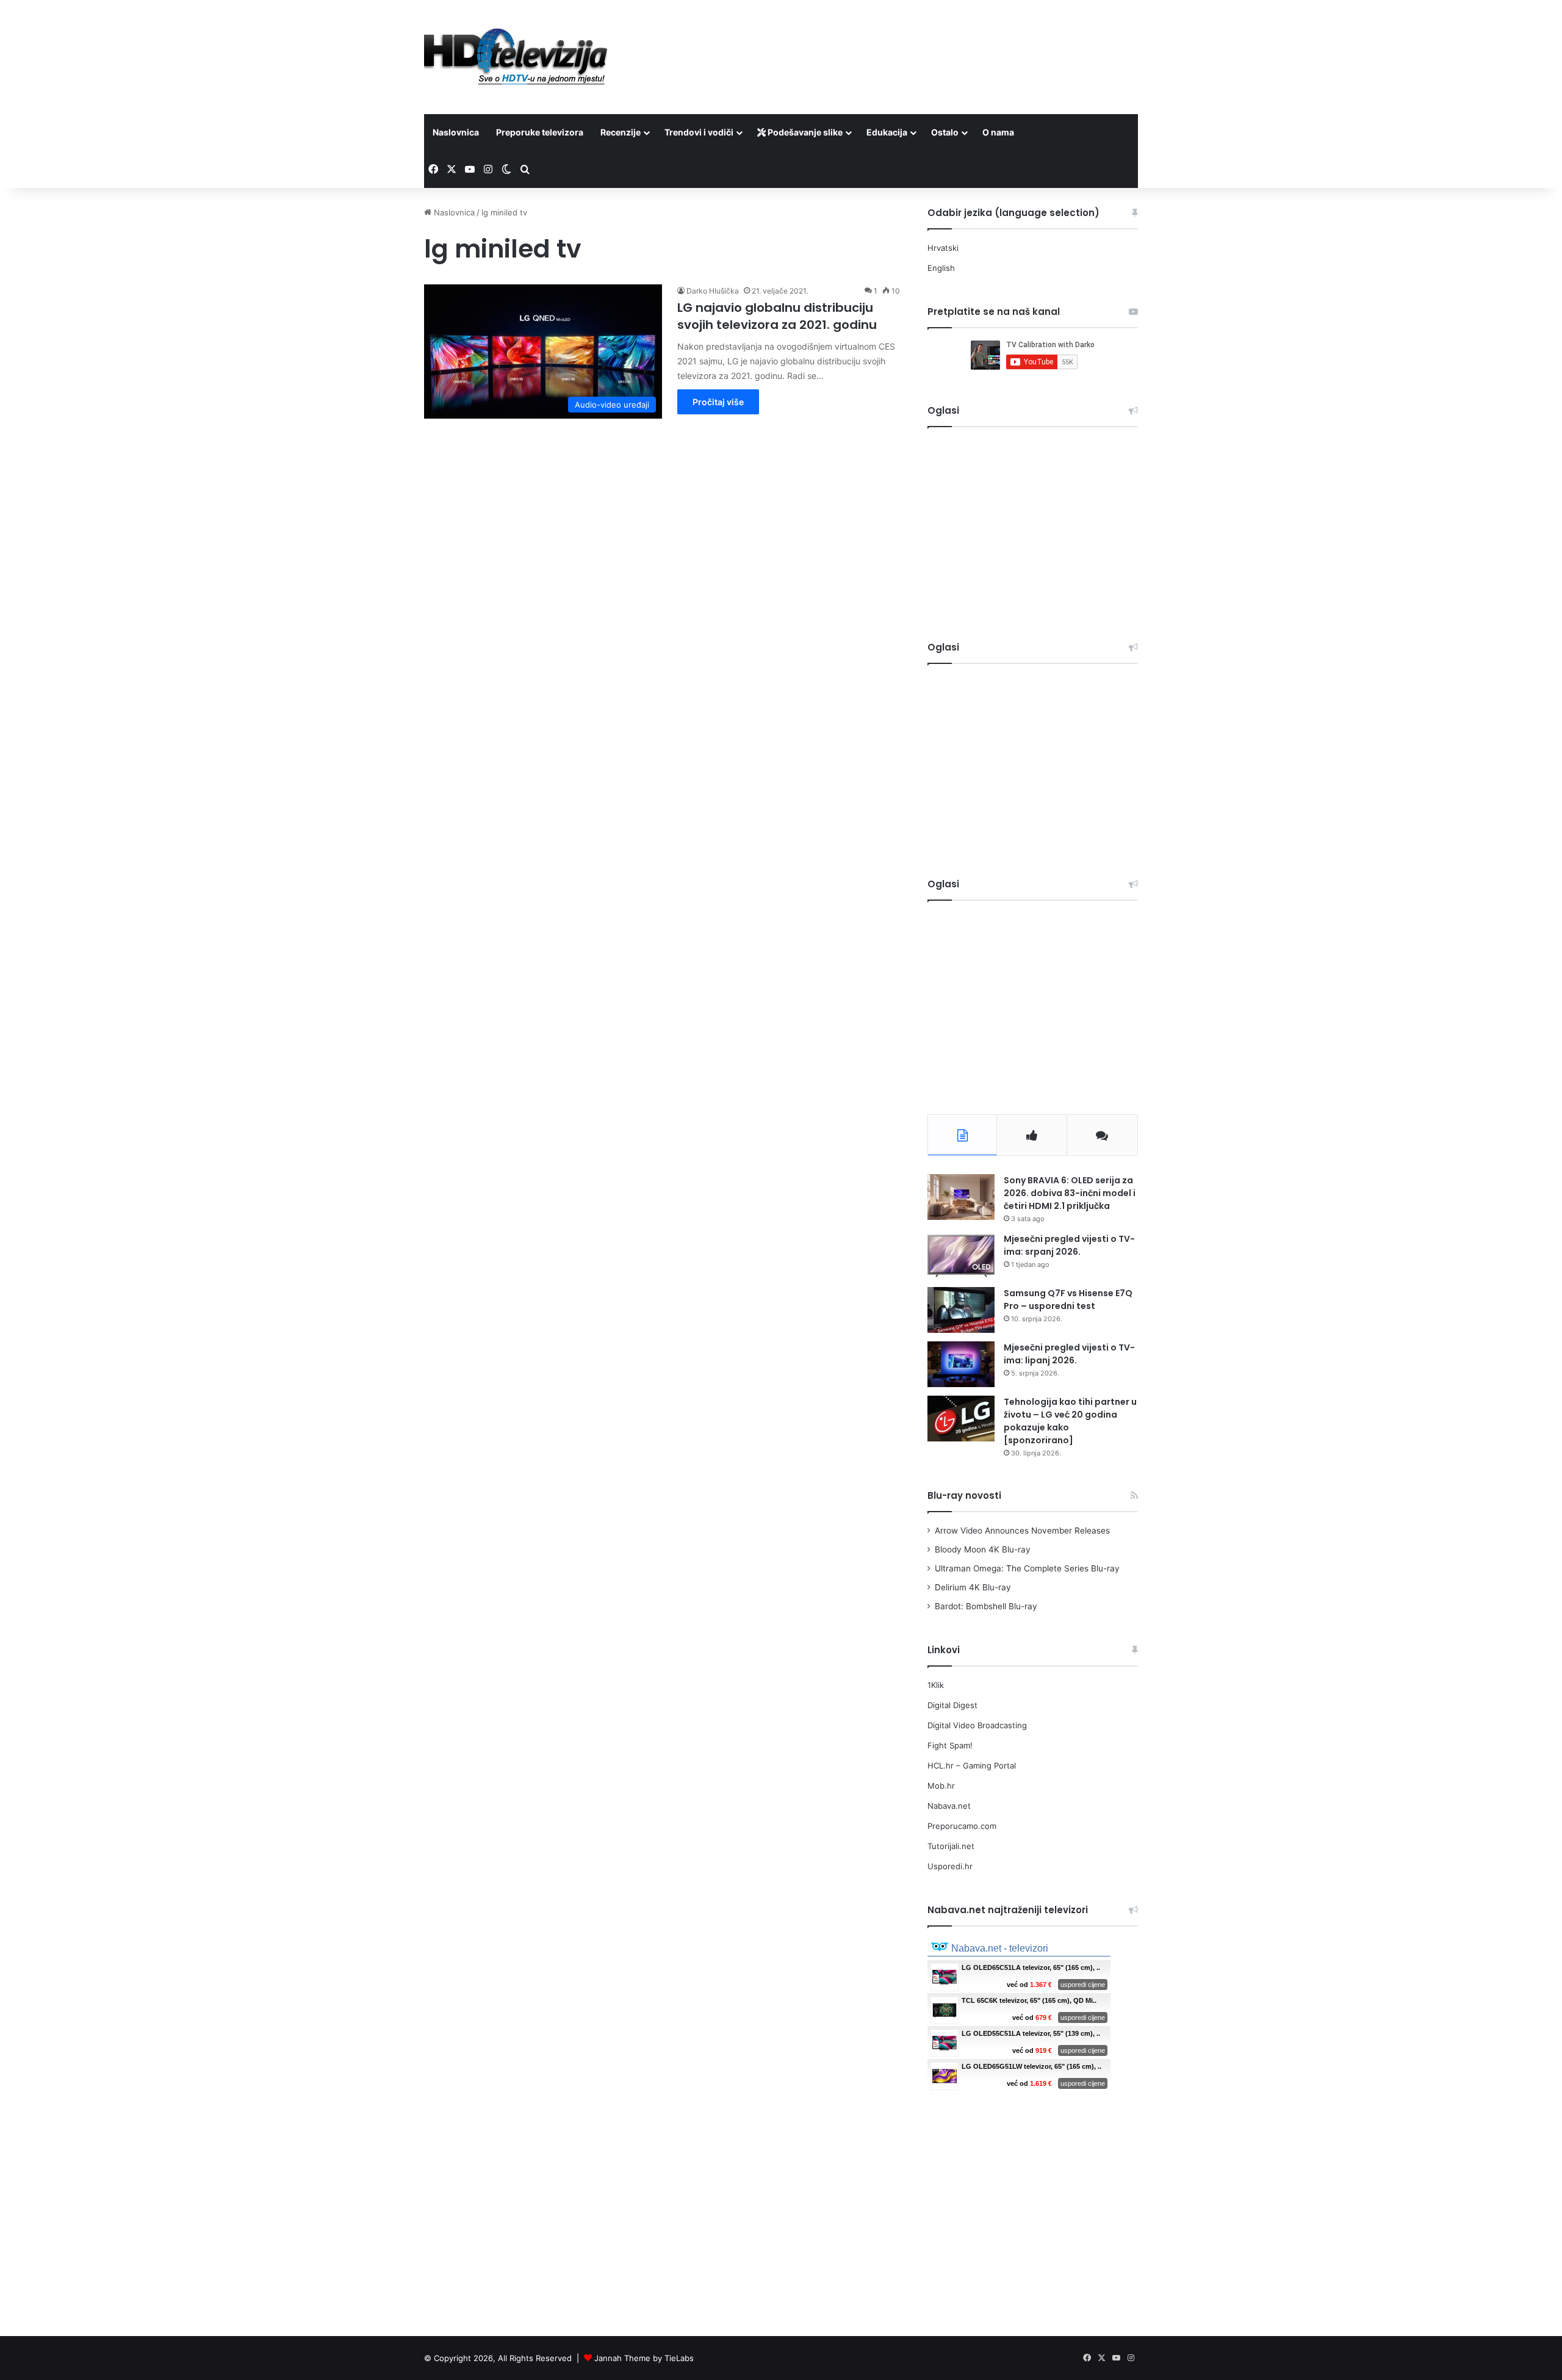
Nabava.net (949, 1806)
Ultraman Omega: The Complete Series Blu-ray (1027, 1568)
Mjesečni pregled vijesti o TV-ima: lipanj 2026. (1069, 1354)
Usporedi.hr (950, 1866)
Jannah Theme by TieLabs (644, 2358)
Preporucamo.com (962, 1826)
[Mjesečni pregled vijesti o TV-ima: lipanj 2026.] (961, 1364)
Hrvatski (943, 248)
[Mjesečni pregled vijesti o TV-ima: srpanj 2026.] (961, 1256)
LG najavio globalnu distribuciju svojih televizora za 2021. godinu (777, 316)
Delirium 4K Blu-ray (973, 1587)
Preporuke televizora (540, 132)
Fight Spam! (950, 1745)
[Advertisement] (903, 40)
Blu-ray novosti (964, 1495)
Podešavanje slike (804, 132)
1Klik (936, 1685)
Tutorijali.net (951, 1846)
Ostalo (945, 132)
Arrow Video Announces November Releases (1022, 1531)
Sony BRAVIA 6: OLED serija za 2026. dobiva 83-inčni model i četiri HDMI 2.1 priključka (1070, 1193)
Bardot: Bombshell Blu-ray (986, 1606)
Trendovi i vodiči (699, 132)
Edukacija (887, 132)
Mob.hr (941, 1786)
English (941, 268)
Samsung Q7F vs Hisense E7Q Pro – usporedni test (1068, 1300)
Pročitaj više (718, 402)
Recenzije (621, 132)
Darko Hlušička (713, 291)
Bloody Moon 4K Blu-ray (983, 1549)
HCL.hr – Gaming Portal (972, 1765)
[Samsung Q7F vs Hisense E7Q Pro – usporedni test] (961, 1310)
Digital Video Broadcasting (977, 1725)
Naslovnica (456, 132)
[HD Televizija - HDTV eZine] (516, 57)
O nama (998, 132)
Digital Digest (952, 1705)
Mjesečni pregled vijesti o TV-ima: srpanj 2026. (1069, 1245)
